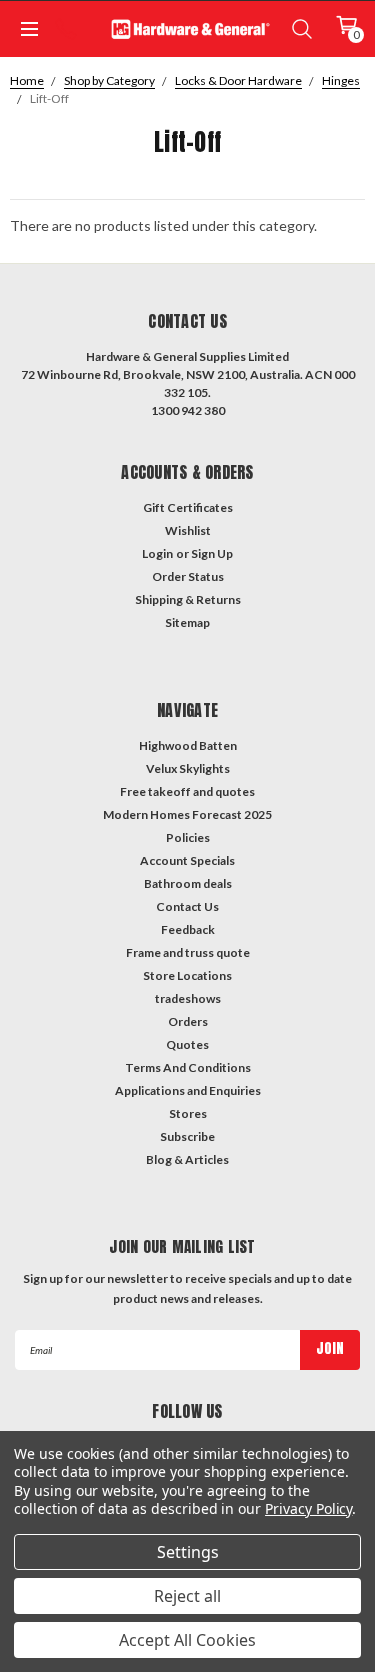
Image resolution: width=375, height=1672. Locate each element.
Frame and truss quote (188, 952)
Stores (188, 1113)
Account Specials (187, 860)
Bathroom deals (188, 883)
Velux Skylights (188, 768)
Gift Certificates (188, 507)
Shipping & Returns (188, 599)
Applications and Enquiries (188, 1090)
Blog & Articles (187, 1159)
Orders (188, 1021)
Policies (188, 837)
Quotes (187, 1044)
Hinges (341, 80)
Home (27, 80)
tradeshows (188, 998)
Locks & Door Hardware (238, 80)
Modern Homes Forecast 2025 (187, 814)
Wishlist (188, 530)
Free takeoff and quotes (187, 791)
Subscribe (187, 1136)
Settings (188, 1552)
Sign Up (212, 553)
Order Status (188, 576)
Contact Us (187, 906)
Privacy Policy (308, 1508)
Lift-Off (49, 98)
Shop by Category (109, 80)
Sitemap (187, 622)
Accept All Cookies (187, 1640)
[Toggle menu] (28, 29)
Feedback (188, 929)
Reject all (187, 1596)
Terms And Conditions (188, 1067)
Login (157, 553)
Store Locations (187, 975)
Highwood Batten (188, 745)
